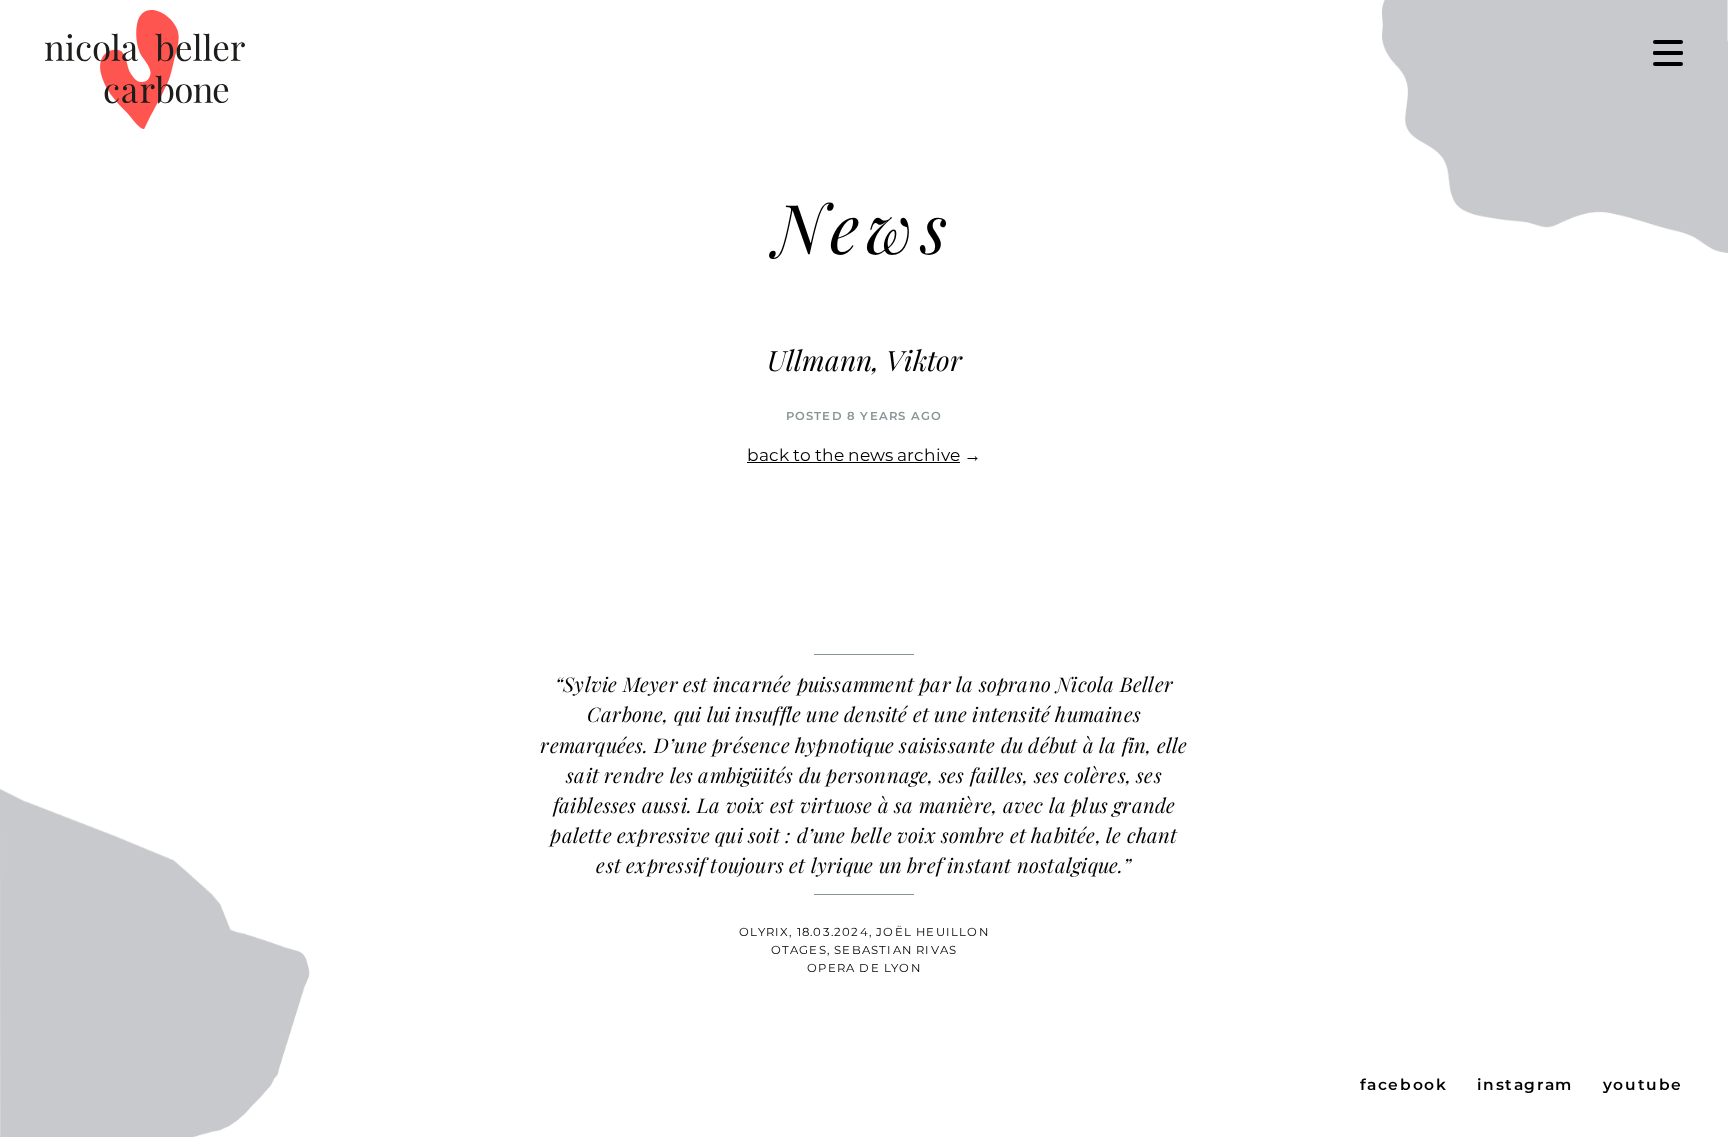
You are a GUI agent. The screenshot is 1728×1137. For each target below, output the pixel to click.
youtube (1643, 1084)
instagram (1524, 1084)
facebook (1404, 1084)
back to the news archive (853, 455)
